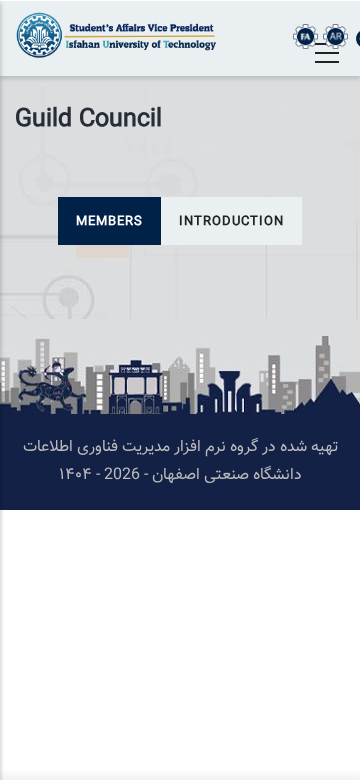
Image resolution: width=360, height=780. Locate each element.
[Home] (120, 35)
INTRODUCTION (231, 222)
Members (109, 222)
